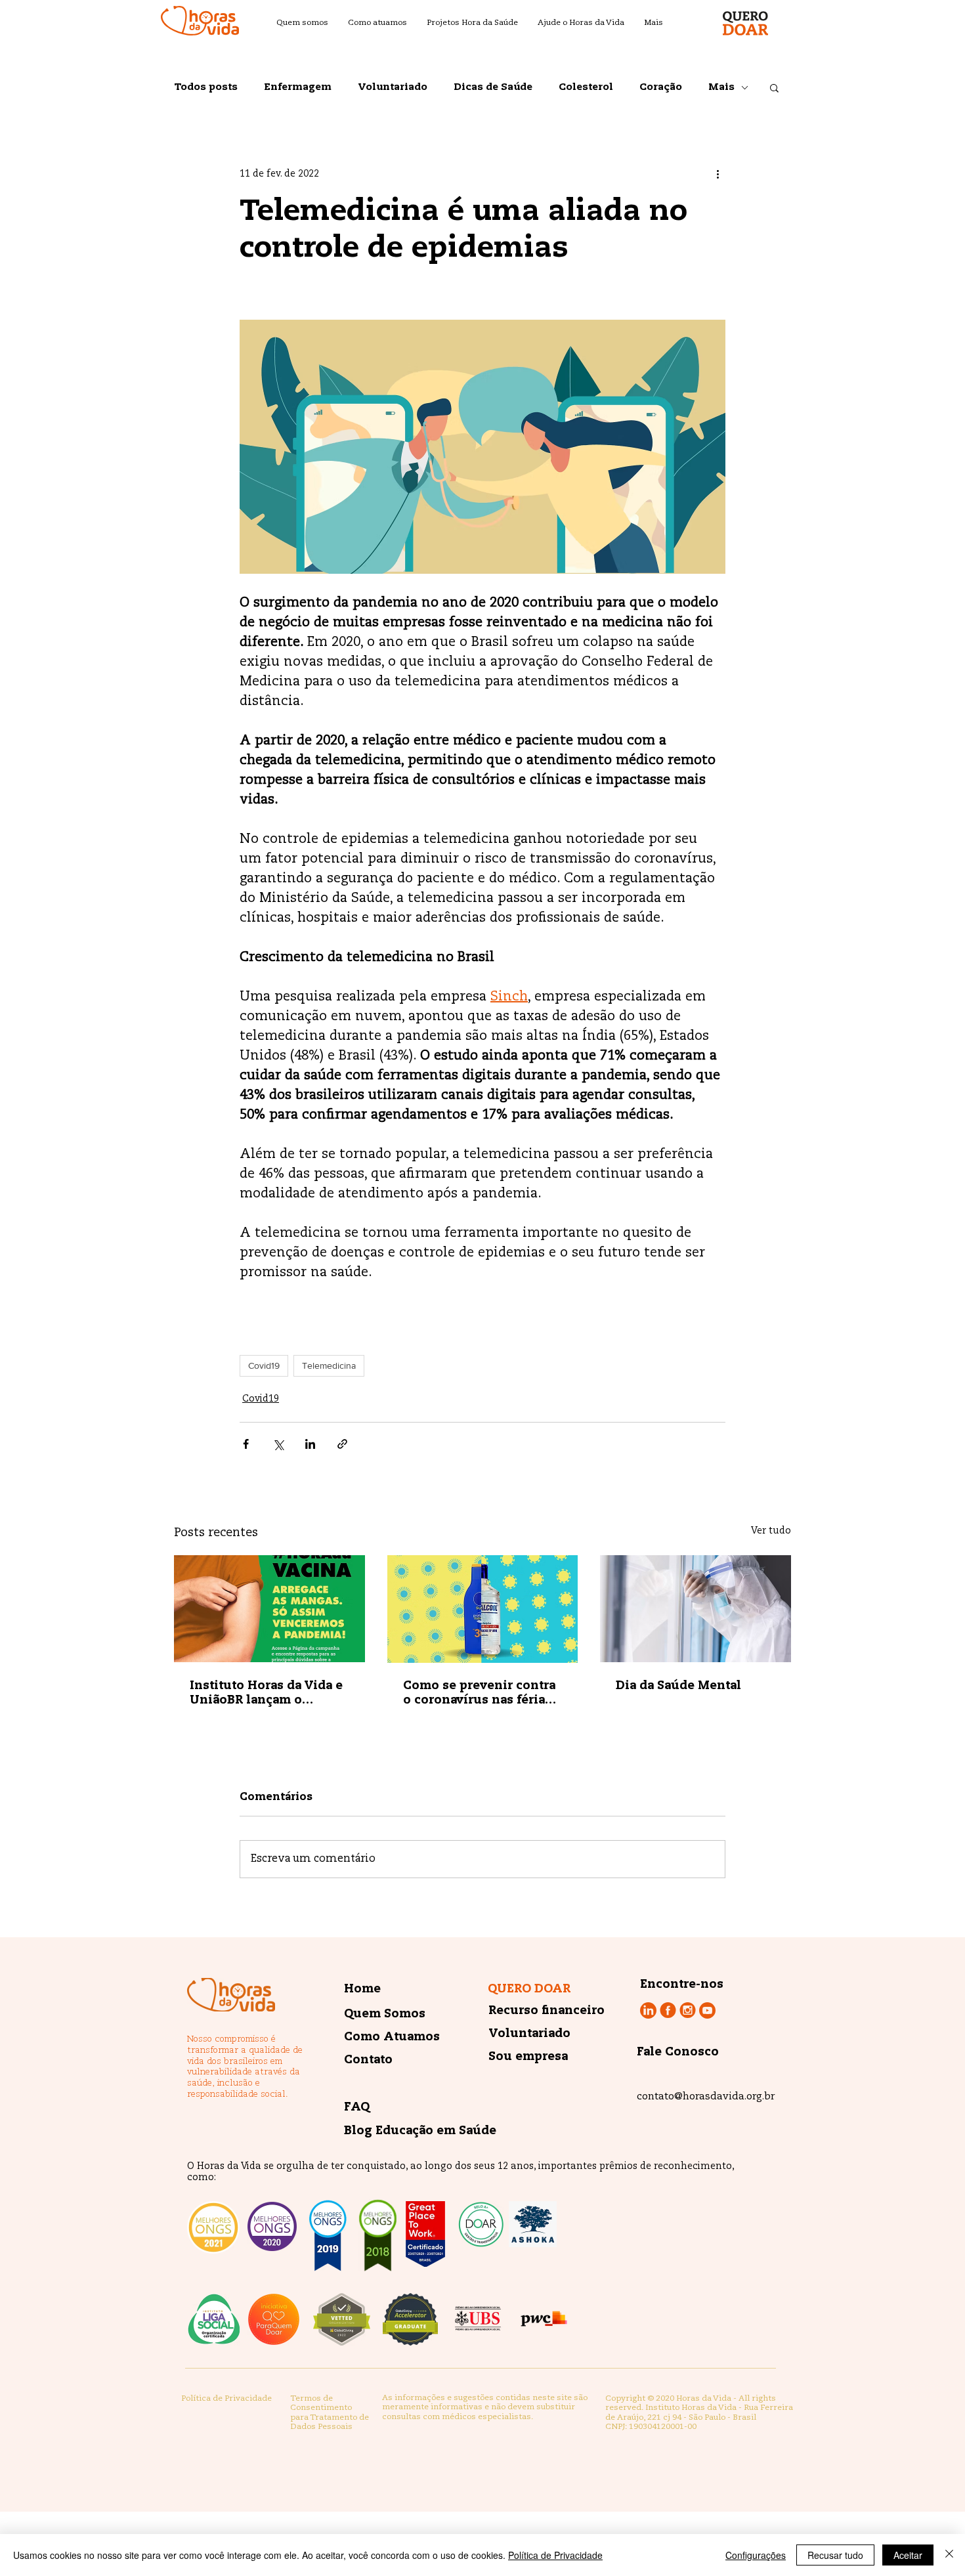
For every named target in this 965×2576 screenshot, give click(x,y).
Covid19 (264, 1365)
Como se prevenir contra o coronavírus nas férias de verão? (479, 1694)
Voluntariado (393, 87)
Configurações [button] (756, 2555)
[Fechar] (949, 2555)
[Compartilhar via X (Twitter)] (278, 1444)
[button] (774, 87)
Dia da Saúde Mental (678, 1686)
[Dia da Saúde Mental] (696, 1609)
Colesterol (586, 87)
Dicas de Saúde (493, 87)
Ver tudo (771, 1531)
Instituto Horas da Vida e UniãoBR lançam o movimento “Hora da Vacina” (266, 1694)
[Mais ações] (718, 174)
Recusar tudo (835, 2555)
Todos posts (206, 87)
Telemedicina (329, 1365)
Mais (721, 87)
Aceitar (908, 2555)
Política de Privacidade (555, 2555)
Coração (661, 87)
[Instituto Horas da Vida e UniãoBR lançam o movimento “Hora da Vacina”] (269, 1609)
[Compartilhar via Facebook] (246, 1444)
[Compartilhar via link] (342, 1444)
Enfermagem (298, 87)
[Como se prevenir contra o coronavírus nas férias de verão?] (483, 1609)
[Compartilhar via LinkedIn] (310, 1444)
